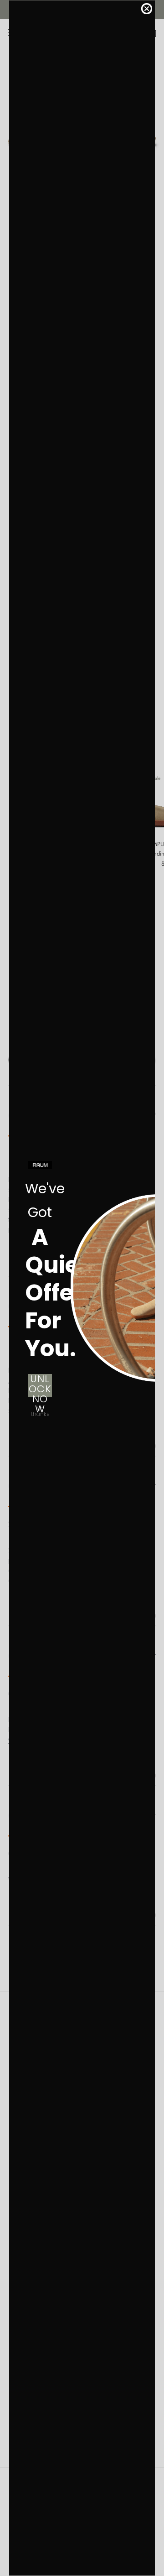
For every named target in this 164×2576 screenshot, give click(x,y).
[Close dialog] (147, 9)
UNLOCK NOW (40, 1385)
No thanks (40, 1411)
